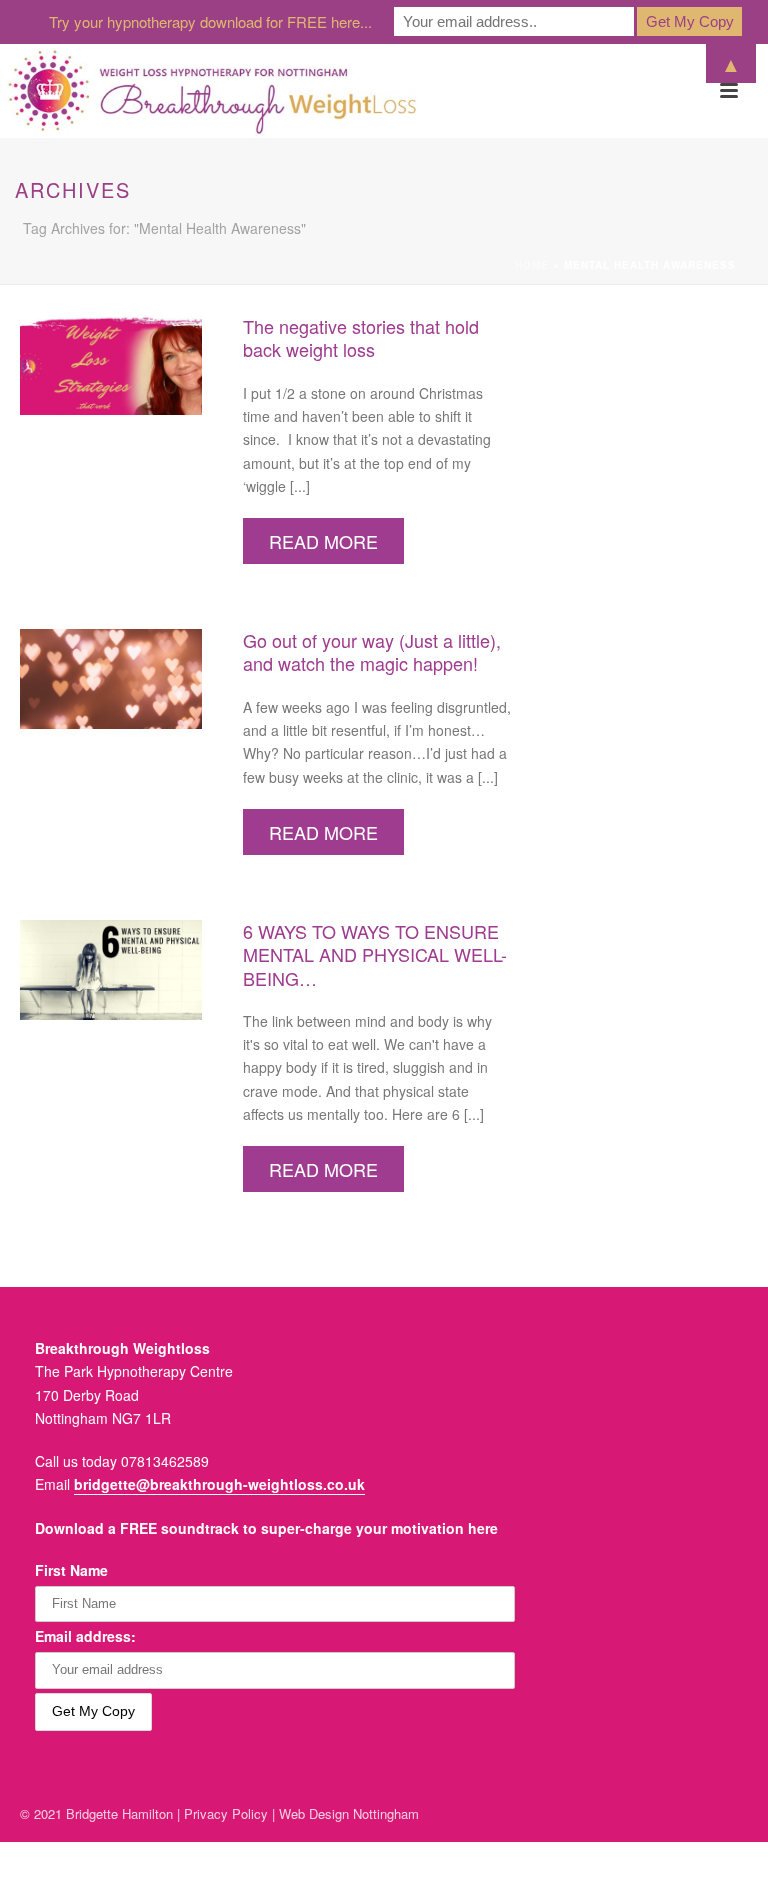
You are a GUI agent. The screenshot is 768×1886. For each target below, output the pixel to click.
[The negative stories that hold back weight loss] (111, 363)
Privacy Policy (226, 1813)
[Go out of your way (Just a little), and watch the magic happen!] (111, 677)
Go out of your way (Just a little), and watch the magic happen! (372, 651)
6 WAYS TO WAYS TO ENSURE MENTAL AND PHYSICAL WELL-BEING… (375, 954)
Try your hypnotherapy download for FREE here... (210, 21)
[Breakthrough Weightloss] (213, 91)
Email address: (85, 1636)
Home (532, 265)
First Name (71, 1570)
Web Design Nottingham (349, 1813)
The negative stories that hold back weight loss (361, 337)
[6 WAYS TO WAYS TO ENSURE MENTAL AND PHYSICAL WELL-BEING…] (111, 968)
